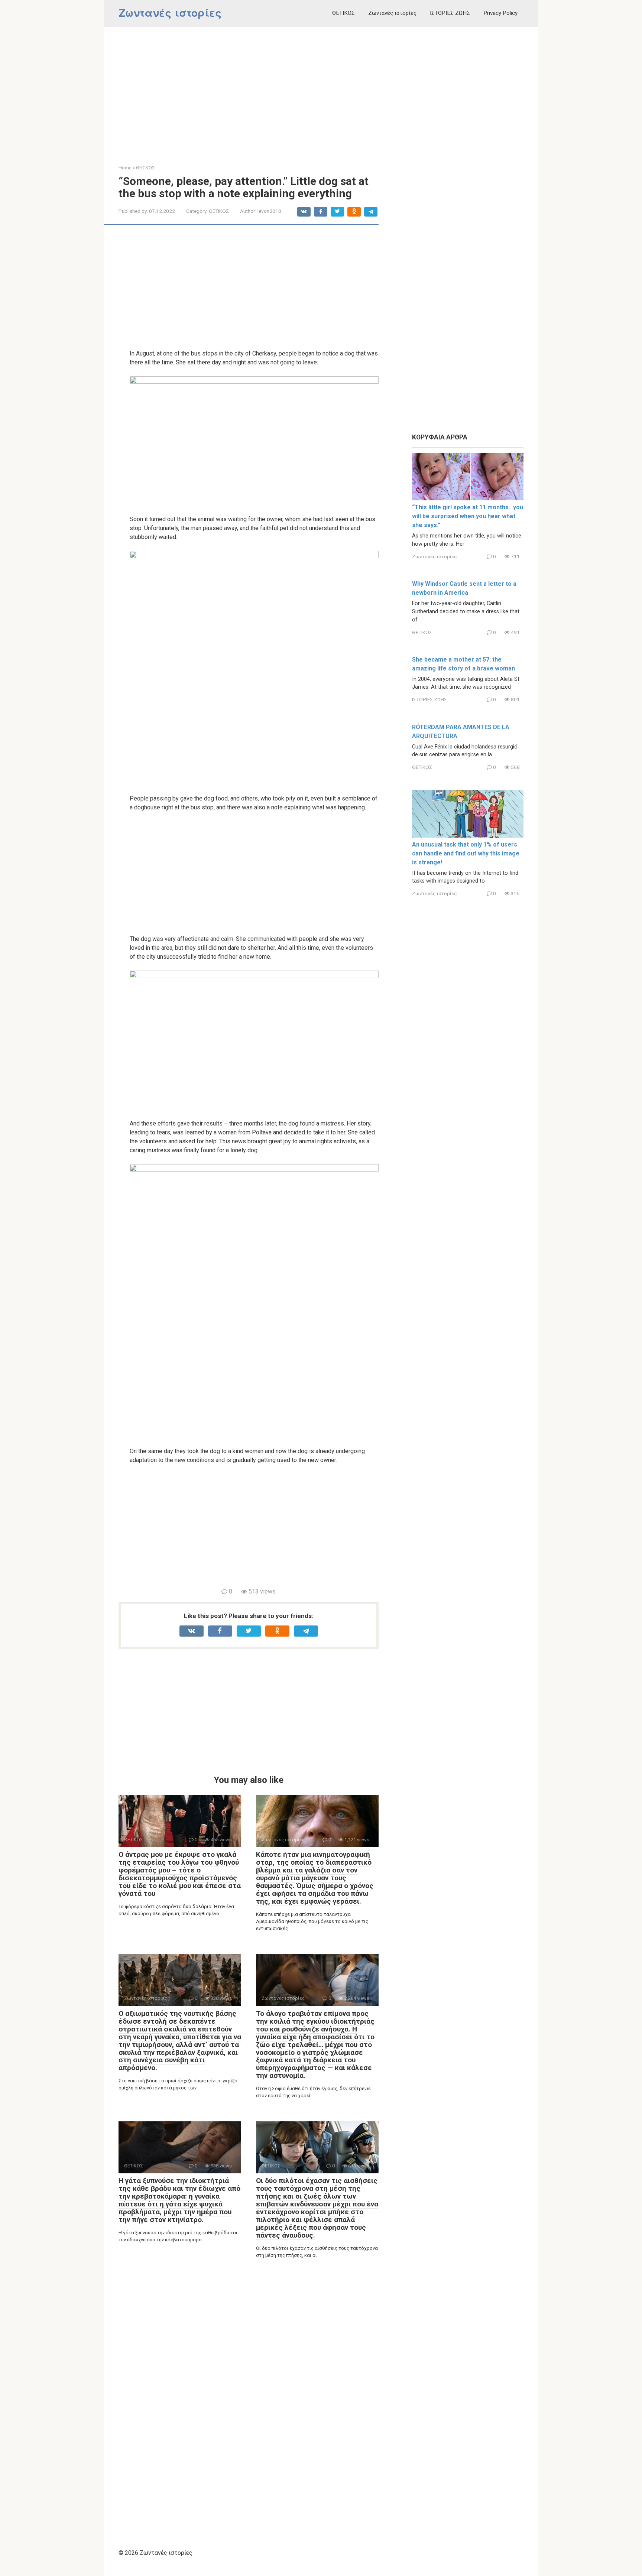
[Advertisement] (321, 90)
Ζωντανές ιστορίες (170, 13)
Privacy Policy (500, 13)
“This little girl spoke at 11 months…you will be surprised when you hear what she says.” (468, 516)
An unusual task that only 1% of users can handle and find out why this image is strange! (466, 853)
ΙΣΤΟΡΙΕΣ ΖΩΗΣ (450, 13)
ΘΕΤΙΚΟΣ (343, 13)
